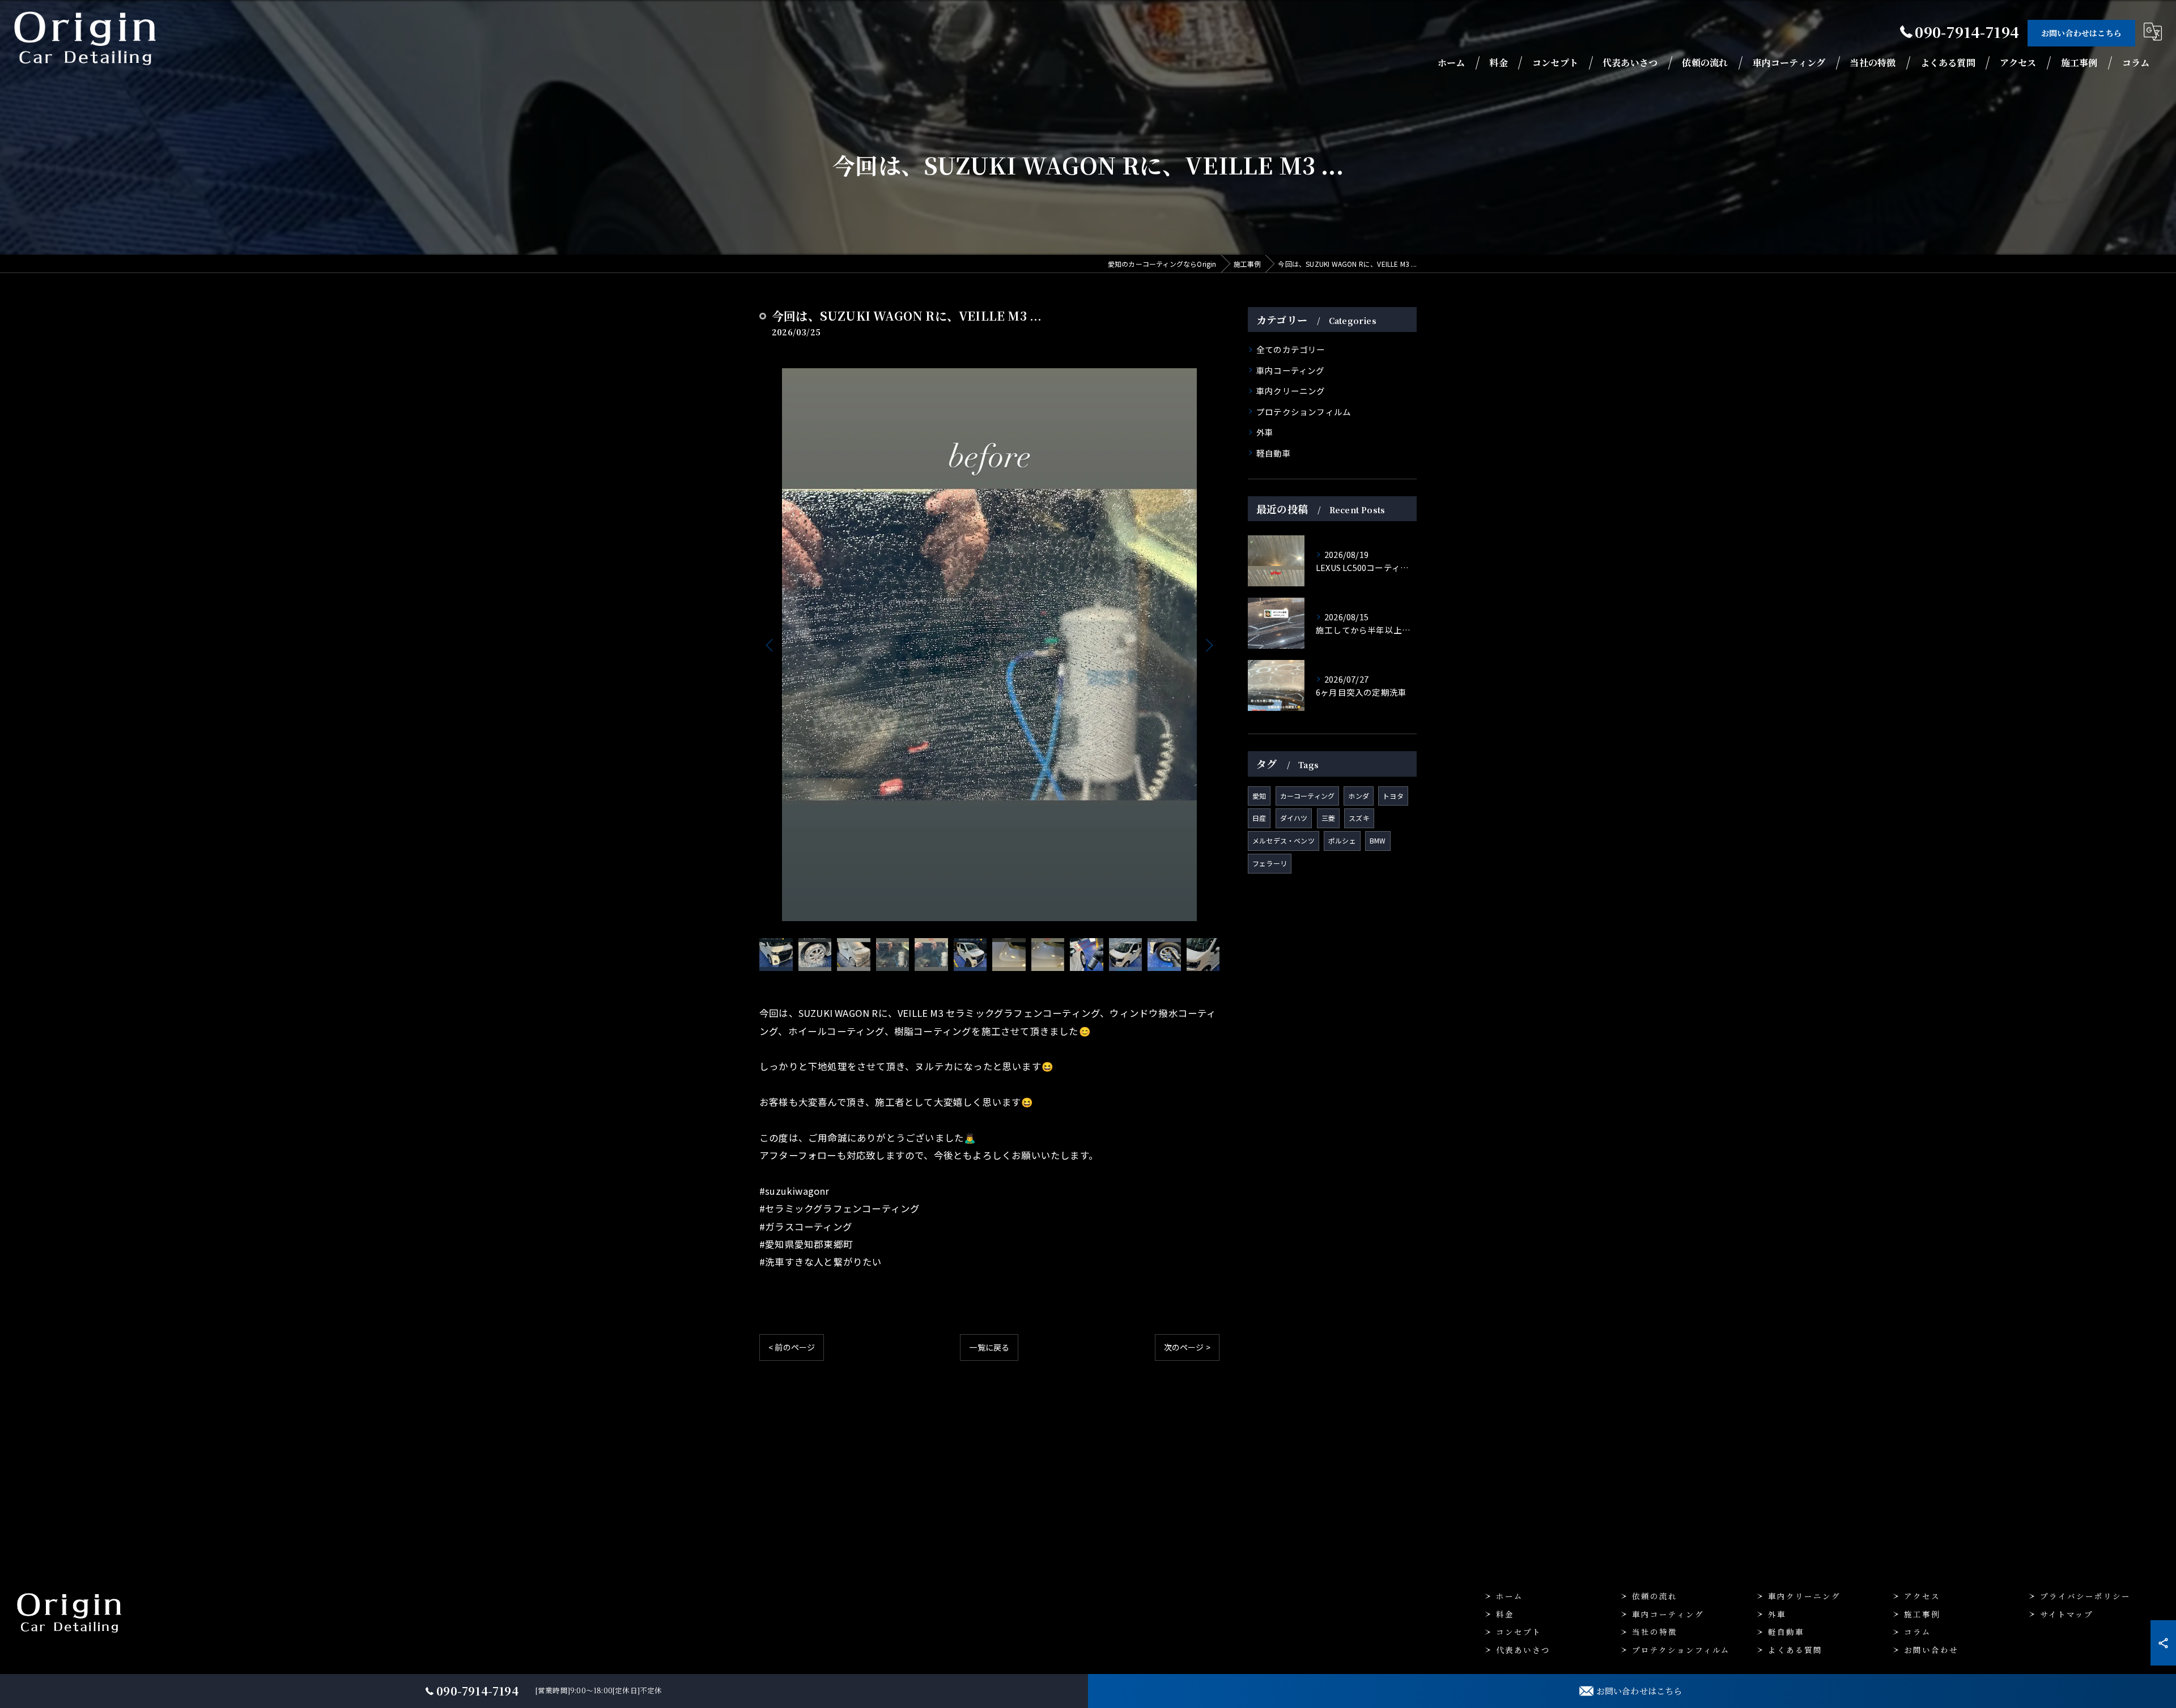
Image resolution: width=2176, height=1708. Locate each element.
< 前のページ (792, 1347)
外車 (1265, 432)
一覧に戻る (989, 1347)
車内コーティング (1291, 370)
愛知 (1259, 796)
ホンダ (1359, 796)
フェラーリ (1270, 863)
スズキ (1359, 818)
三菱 (1328, 818)
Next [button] (1208, 645)
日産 (1259, 818)
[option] (989, 645)
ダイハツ (1294, 818)
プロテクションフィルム (1304, 412)
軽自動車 (1274, 453)
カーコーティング (1308, 796)
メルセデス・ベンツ (1283, 840)
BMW (1378, 840)
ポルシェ (1342, 840)
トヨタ (1393, 796)
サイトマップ (2067, 1614)
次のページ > (1187, 1347)
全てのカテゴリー (1291, 349)
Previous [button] (771, 645)
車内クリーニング (1291, 391)
